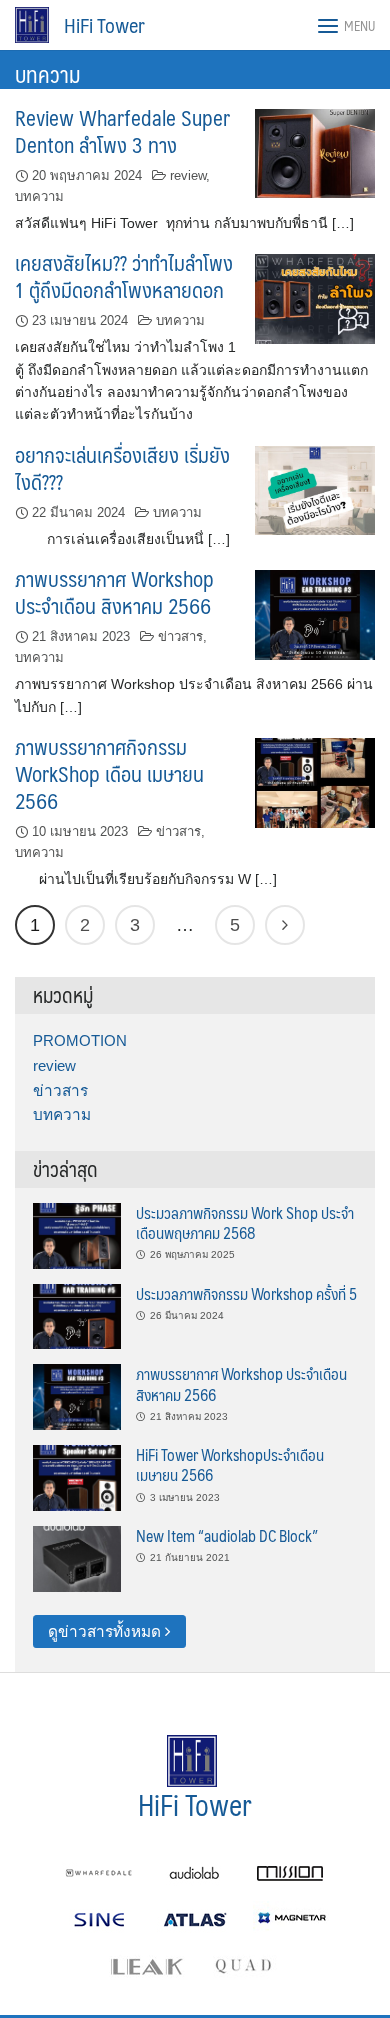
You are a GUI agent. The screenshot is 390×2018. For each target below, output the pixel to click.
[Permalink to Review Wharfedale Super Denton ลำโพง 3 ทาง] (315, 152)
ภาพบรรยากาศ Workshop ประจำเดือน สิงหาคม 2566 (114, 592)
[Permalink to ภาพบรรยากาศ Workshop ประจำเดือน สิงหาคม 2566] (315, 613)
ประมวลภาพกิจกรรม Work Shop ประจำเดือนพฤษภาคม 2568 (245, 1222)
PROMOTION (80, 1040)
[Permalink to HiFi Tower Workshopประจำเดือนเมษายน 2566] (77, 1476)
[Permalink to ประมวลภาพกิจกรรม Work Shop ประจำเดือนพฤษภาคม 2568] (77, 1234)
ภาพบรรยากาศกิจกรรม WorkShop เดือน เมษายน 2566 (109, 773)
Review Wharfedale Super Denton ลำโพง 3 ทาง (122, 131)
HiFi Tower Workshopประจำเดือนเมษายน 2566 (230, 1464)
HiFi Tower (104, 25)
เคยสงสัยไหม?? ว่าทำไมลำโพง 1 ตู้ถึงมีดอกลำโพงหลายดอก (124, 276)
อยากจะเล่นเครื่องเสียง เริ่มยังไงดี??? (122, 468)
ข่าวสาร (180, 636)
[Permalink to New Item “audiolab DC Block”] (77, 1557)
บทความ (39, 196)
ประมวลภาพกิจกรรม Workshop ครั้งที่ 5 (246, 1293)
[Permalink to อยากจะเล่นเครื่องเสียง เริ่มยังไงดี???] (315, 489)
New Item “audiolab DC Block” (227, 1535)
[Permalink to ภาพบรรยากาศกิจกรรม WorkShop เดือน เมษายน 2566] (315, 781)
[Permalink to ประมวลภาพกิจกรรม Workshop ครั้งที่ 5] (77, 1315)
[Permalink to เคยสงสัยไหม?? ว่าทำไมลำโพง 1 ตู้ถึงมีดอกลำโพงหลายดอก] (315, 297)
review (188, 175)
